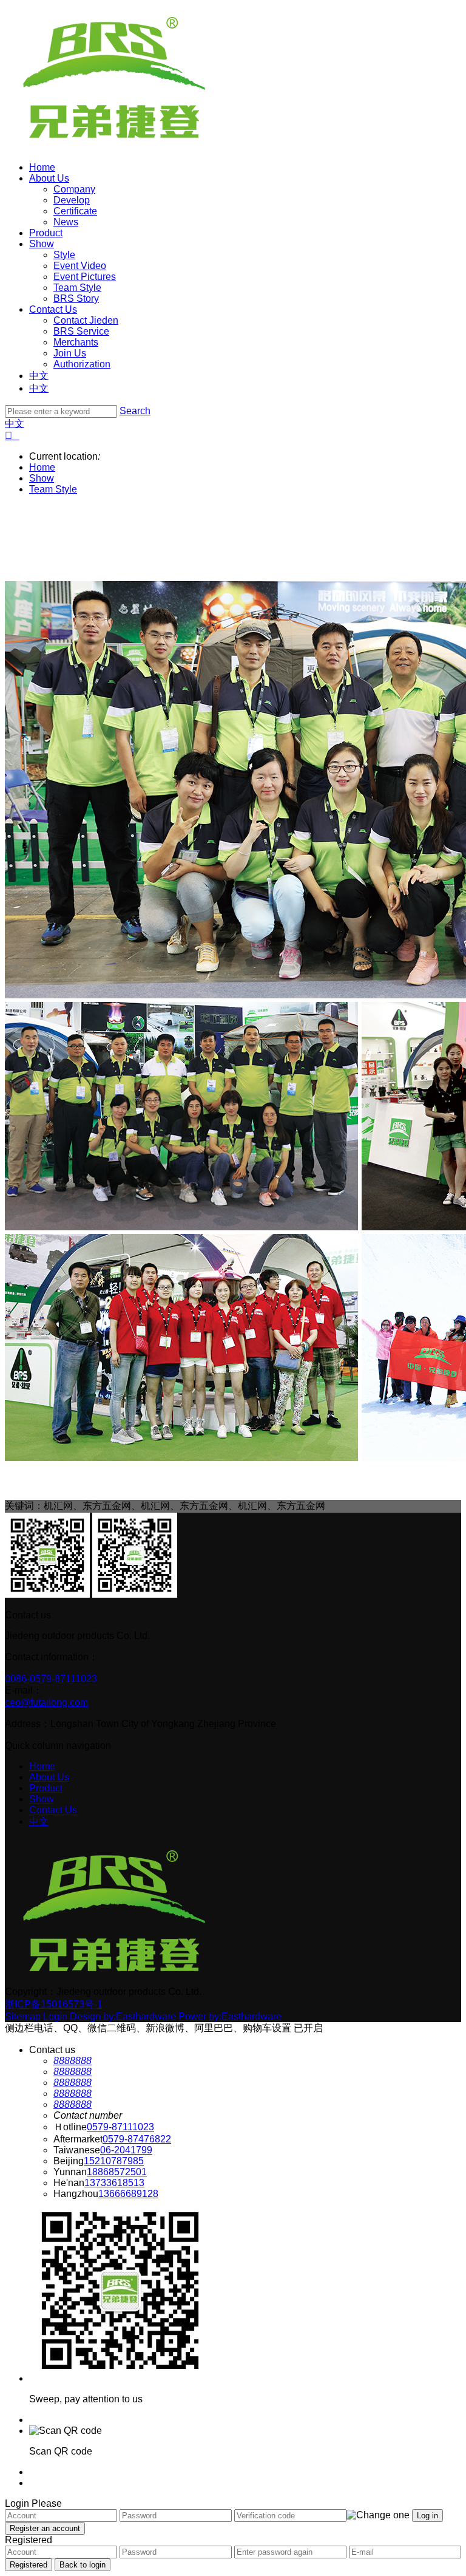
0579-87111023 (120, 2127)
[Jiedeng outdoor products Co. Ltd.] (114, 147)
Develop (72, 200)
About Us (49, 178)
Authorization (82, 364)
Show (42, 244)
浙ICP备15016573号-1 (54, 2004)
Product (46, 233)
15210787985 (114, 2161)
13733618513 (114, 2183)
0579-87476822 (137, 2139)
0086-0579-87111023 (51, 1679)
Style (64, 255)
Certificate (75, 211)
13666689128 (128, 2194)
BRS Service (81, 331)
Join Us (70, 353)
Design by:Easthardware (123, 2016)
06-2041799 (126, 2150)
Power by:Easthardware (230, 2016)
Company (74, 189)
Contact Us (53, 309)
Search (135, 411)
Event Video (80, 266)
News (66, 222)
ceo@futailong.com (46, 1702)
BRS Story (76, 298)
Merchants (76, 342)
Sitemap (23, 2016)
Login (55, 2016)
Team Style (77, 288)
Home (42, 167)
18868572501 (117, 2172)
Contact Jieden (86, 320)
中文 (39, 376)
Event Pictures (85, 277)
